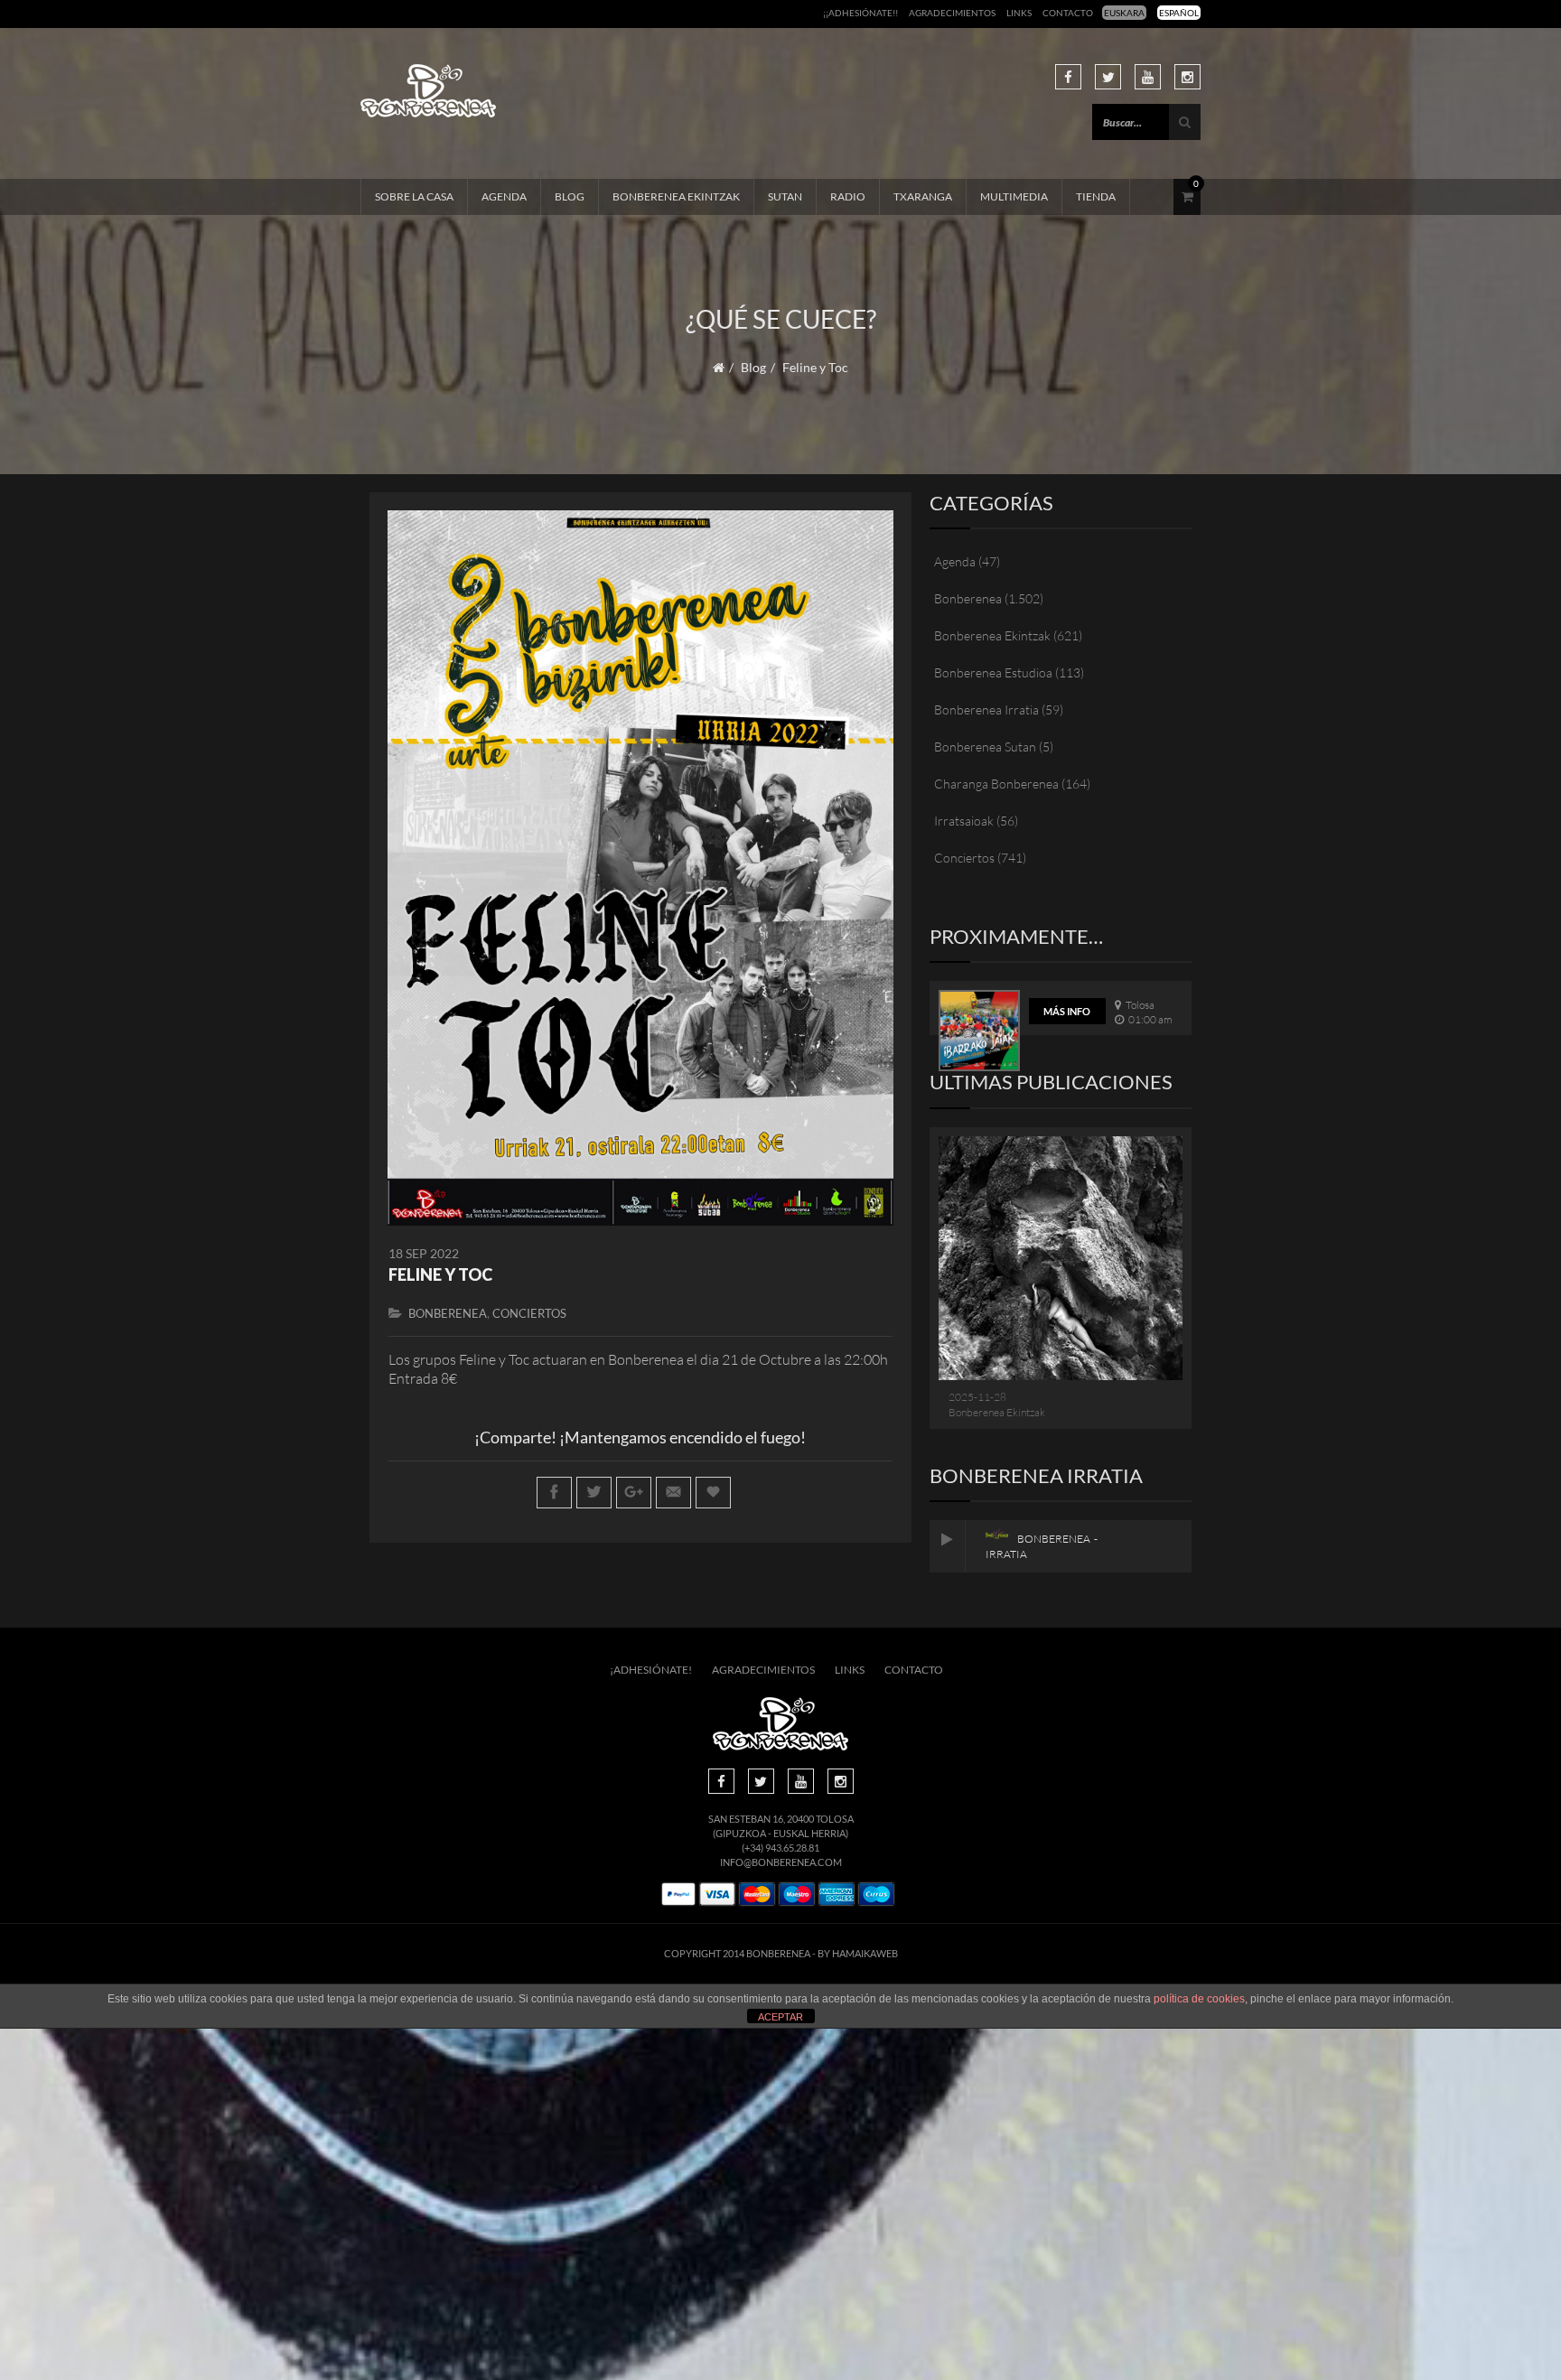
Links (1019, 13)
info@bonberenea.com (781, 1862)
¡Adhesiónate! (651, 1670)
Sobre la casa (414, 196)
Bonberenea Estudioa (993, 672)
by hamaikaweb (858, 1953)
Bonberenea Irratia (986, 709)
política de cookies (1199, 1999)
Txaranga (923, 196)
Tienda (1096, 196)
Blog (570, 196)
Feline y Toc (440, 1274)
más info (1067, 1011)
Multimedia (1014, 196)
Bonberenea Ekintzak (676, 196)
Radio (848, 196)
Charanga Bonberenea (996, 784)
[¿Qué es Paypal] (678, 1895)
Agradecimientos (952, 13)
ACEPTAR (780, 2017)
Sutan (785, 196)
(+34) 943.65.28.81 (780, 1848)
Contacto (1068, 13)
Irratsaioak (964, 821)
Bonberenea (448, 1313)
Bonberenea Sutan (985, 747)
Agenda (504, 196)
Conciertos (529, 1313)
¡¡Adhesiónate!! (860, 13)
